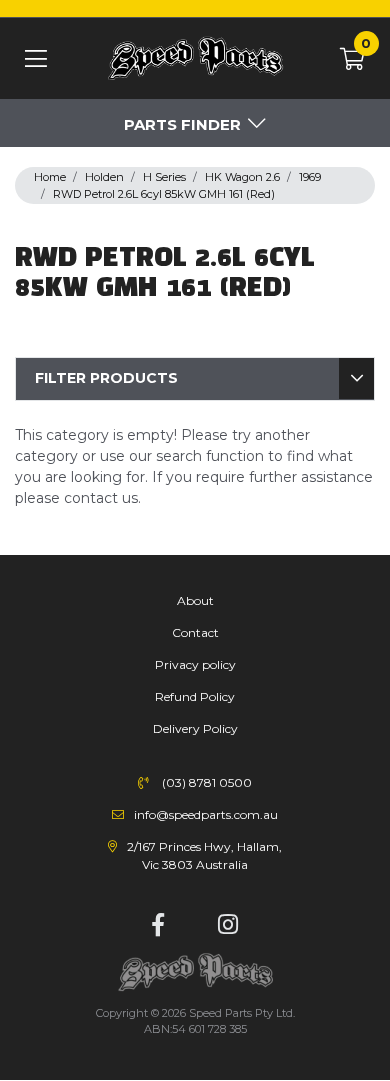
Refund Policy (195, 696)
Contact (195, 632)
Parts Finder (182, 124)
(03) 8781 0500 (207, 782)
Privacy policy (195, 664)
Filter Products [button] (106, 378)
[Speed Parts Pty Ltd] (194, 59)
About (195, 600)
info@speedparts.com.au (206, 814)
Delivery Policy (195, 728)
